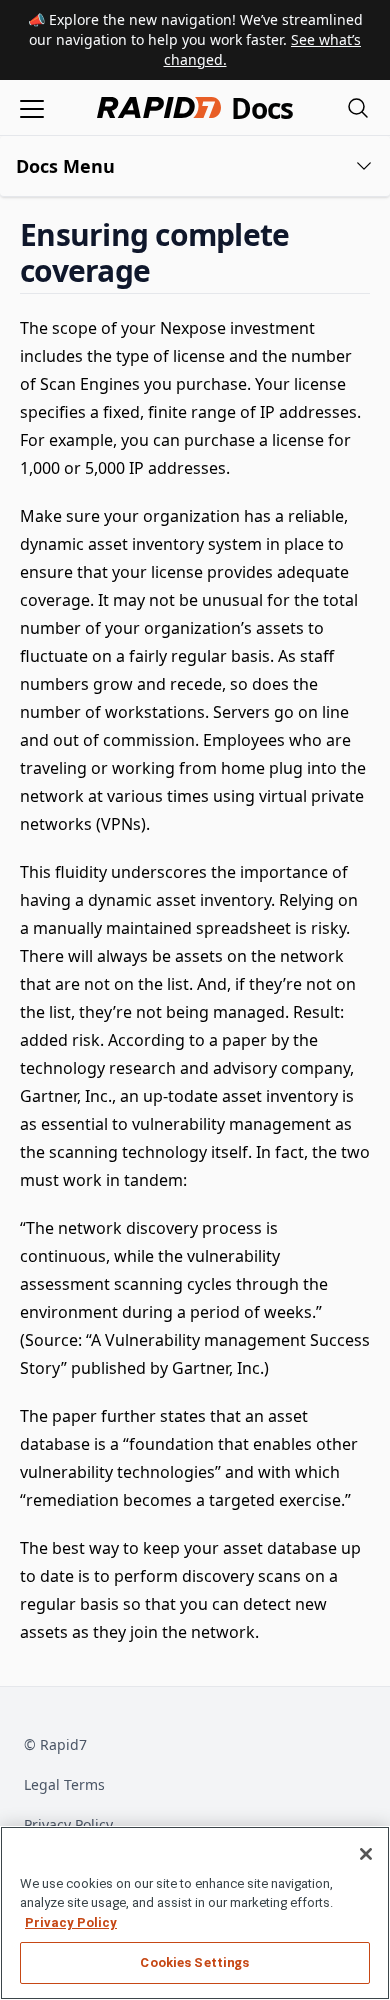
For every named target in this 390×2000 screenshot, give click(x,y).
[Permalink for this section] (167, 270)
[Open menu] (32, 107)
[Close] (366, 1854)
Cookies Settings (194, 1962)
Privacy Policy (68, 1824)
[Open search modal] (358, 107)
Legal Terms (64, 1784)
